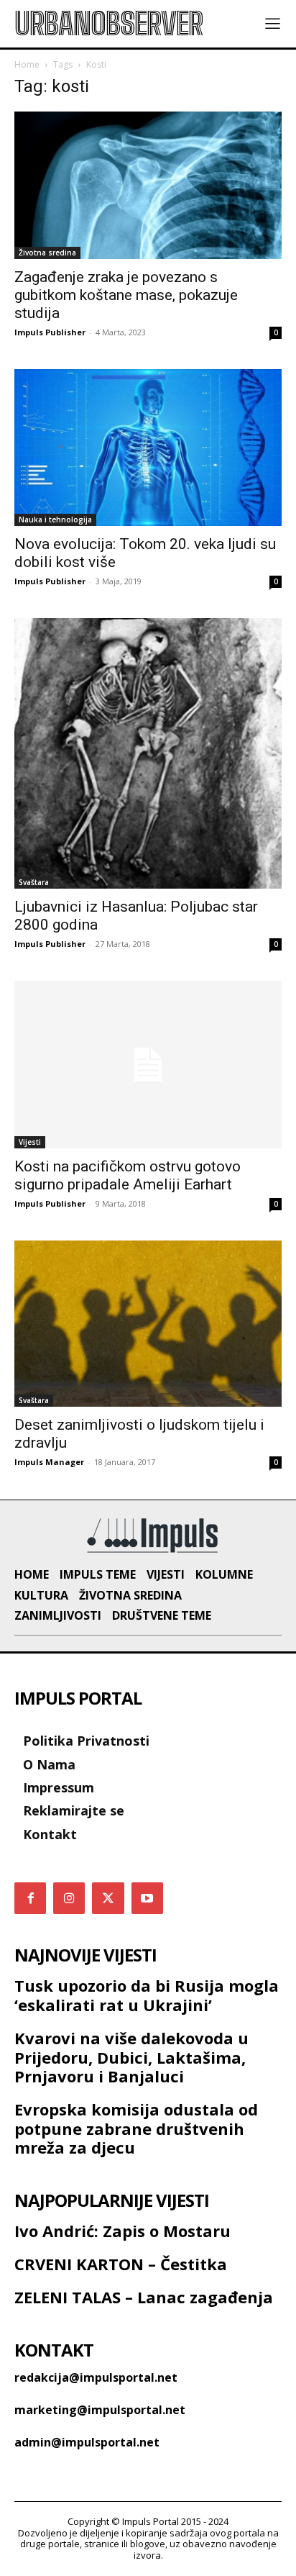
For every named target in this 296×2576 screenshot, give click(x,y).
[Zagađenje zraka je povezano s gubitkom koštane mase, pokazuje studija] (148, 185)
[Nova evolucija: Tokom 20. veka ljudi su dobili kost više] (148, 448)
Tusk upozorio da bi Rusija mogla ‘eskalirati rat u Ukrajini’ (147, 1995)
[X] (108, 1898)
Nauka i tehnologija (55, 520)
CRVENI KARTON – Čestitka (121, 2264)
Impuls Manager (49, 1462)
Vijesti (30, 1142)
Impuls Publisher (50, 332)
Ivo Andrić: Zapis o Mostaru (122, 2231)
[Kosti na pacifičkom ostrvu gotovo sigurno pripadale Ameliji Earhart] (148, 1065)
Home (27, 64)
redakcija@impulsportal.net (96, 2377)
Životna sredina (47, 253)
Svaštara (34, 882)
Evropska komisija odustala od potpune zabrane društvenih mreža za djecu (136, 2128)
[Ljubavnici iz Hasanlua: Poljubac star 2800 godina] (148, 753)
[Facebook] (30, 1898)
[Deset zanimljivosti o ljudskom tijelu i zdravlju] (148, 1324)
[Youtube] (147, 1898)
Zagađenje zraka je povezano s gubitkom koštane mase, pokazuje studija (126, 295)
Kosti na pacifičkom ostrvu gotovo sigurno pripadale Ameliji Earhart (128, 1175)
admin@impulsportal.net (87, 2442)
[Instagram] (69, 1898)
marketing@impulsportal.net (100, 2410)
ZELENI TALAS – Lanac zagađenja (144, 2297)
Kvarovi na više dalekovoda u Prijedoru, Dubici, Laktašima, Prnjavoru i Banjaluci (131, 2057)
